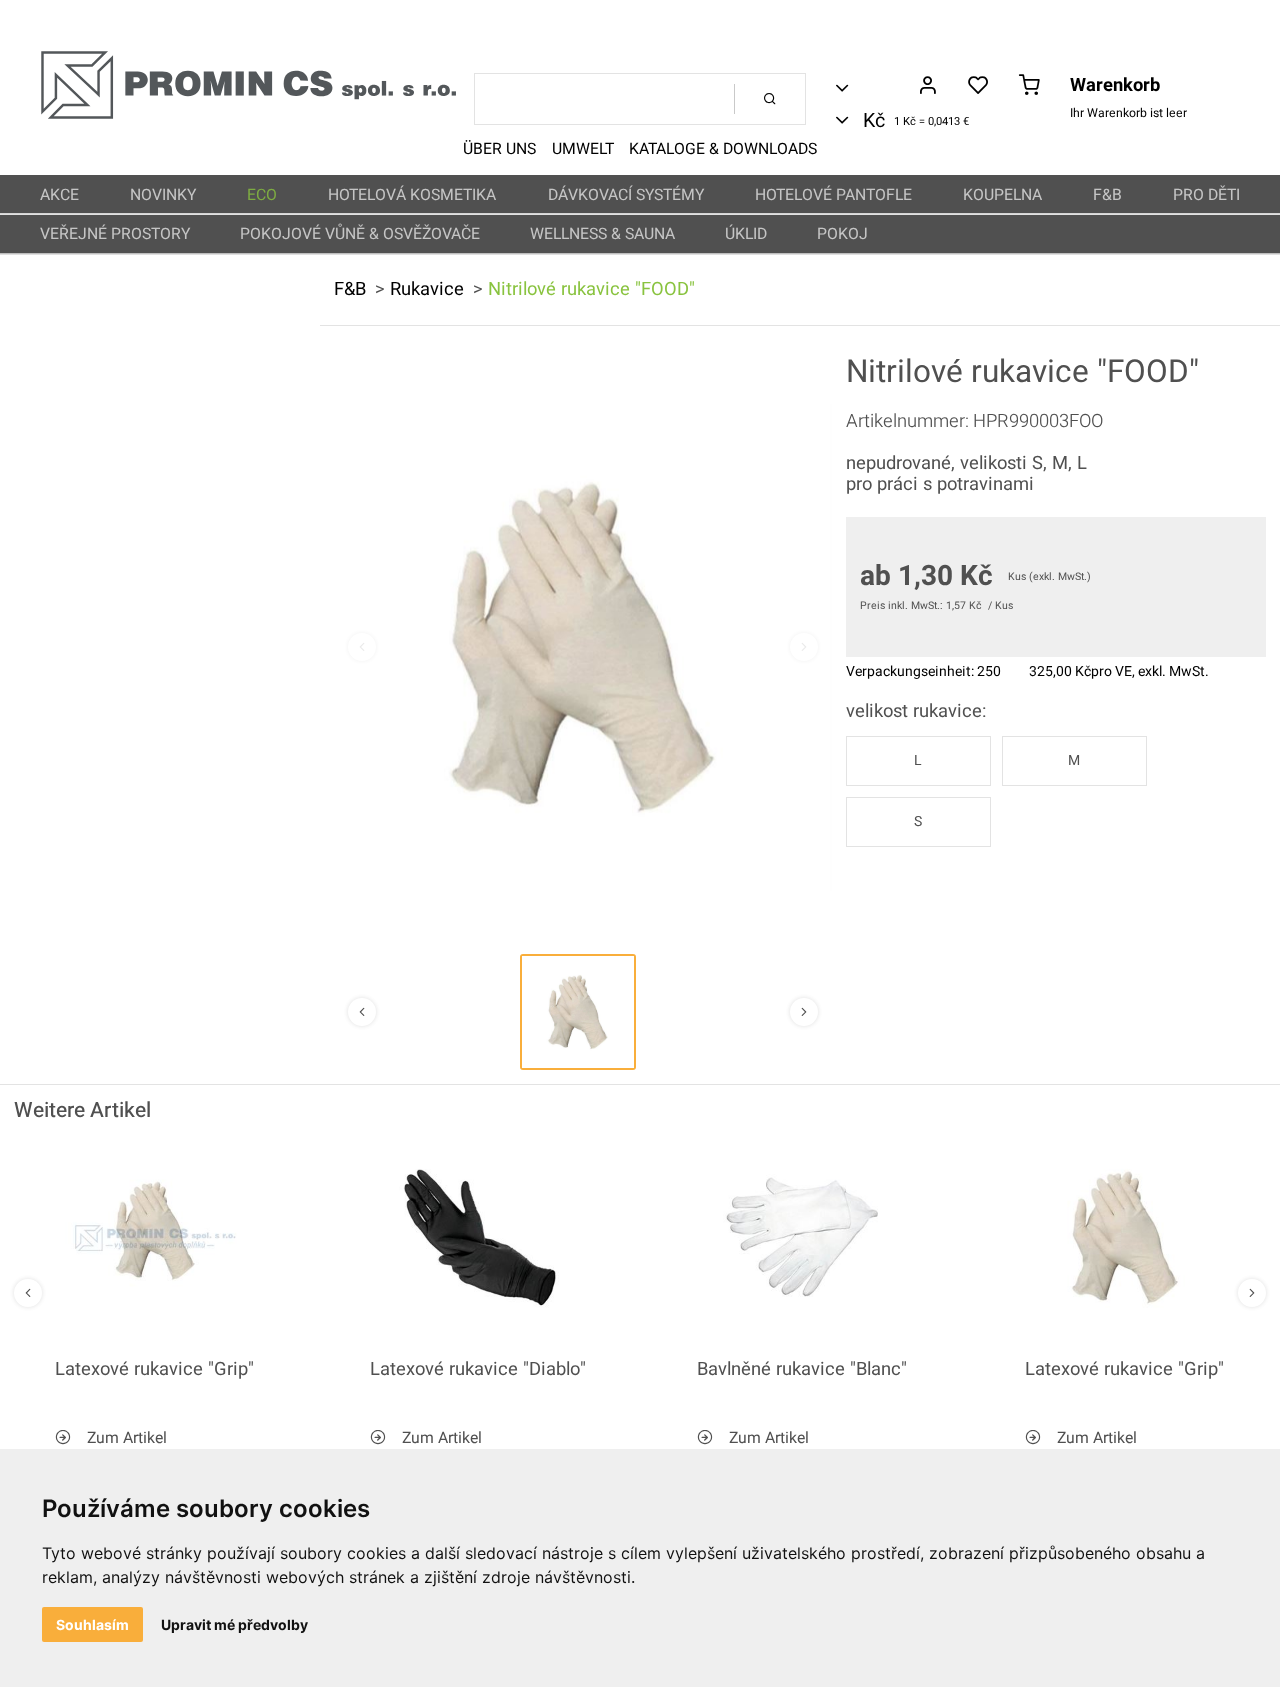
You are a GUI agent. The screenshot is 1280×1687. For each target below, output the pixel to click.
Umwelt (583, 149)
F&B (1107, 195)
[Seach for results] (770, 99)
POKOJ (842, 234)
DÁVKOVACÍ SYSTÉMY (626, 195)
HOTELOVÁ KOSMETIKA (412, 195)
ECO (262, 195)
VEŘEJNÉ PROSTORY (115, 234)
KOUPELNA (1002, 195)
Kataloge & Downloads (723, 149)
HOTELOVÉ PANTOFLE (833, 195)
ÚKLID (746, 234)
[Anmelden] (927, 87)
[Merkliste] (978, 87)
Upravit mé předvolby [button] (234, 1624)
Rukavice (427, 289)
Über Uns (499, 149)
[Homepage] (248, 115)
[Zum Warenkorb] (1029, 87)
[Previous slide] (362, 647)
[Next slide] (804, 647)
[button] (578, 1012)
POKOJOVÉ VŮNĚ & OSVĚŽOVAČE (360, 234)
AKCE (59, 195)
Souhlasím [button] (92, 1624)
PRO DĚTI (1206, 195)
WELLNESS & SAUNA (602, 234)
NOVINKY (163, 195)
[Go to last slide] (28, 1293)
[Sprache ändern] (873, 88)
